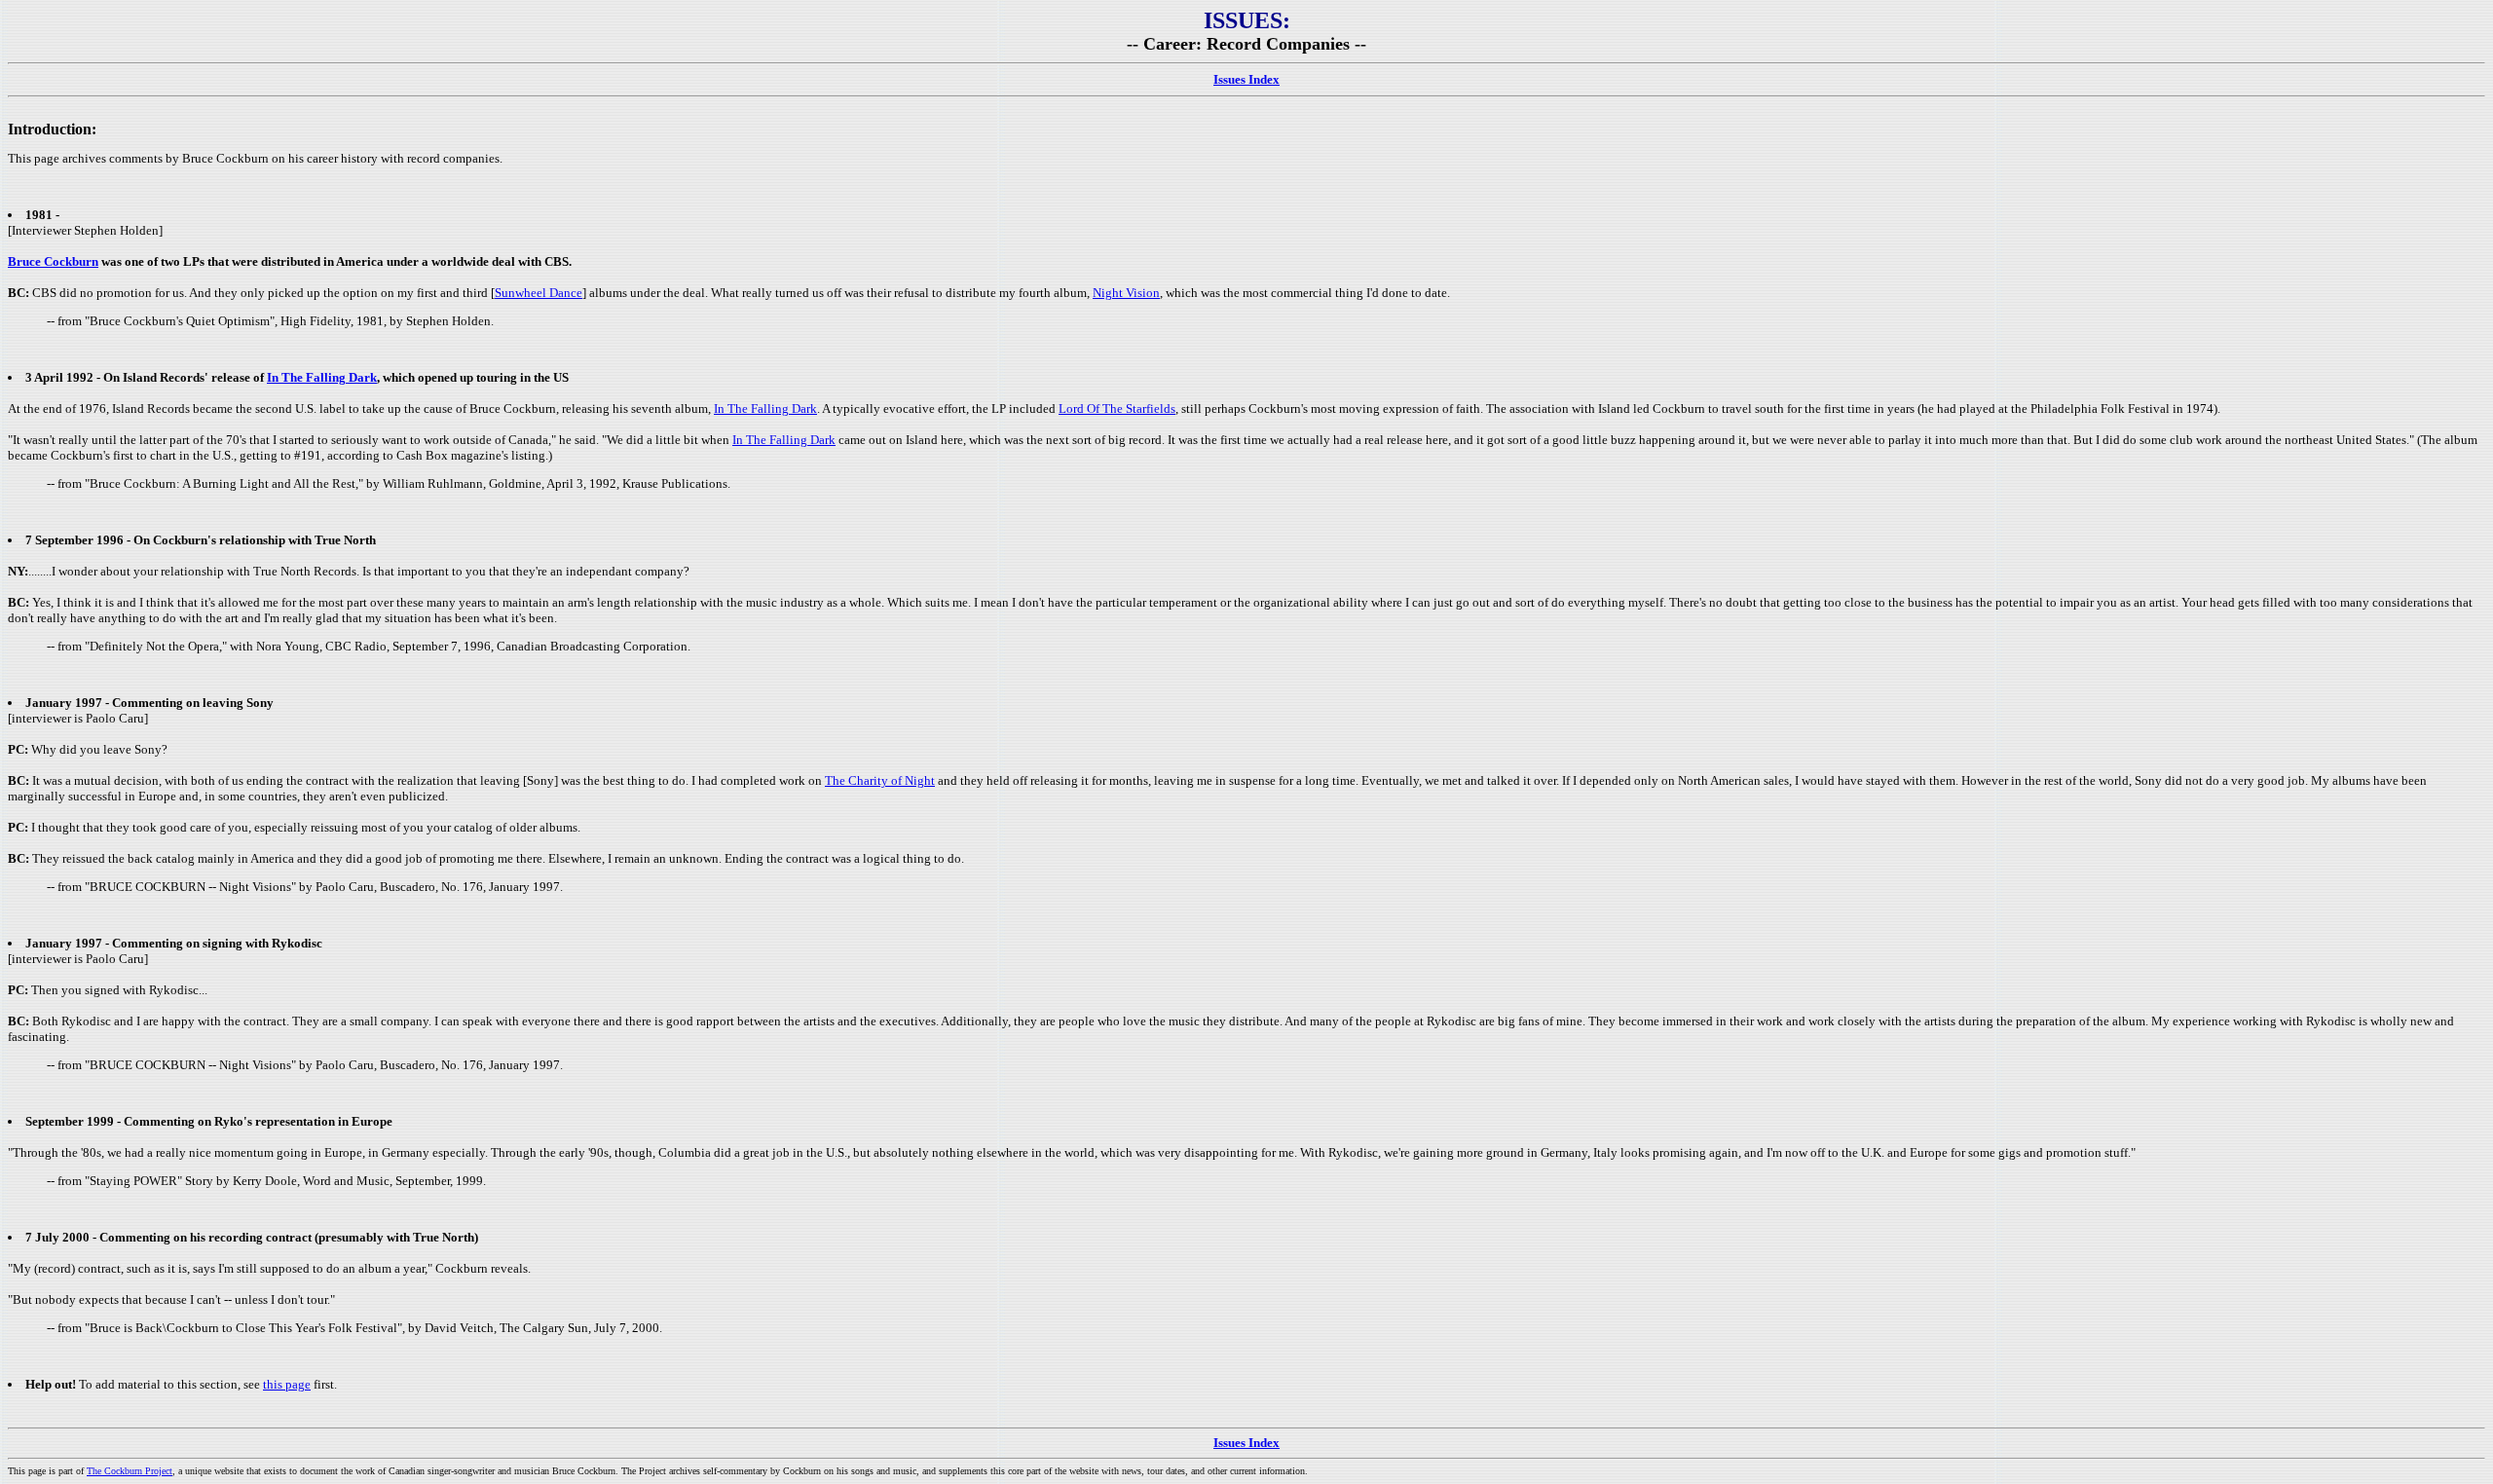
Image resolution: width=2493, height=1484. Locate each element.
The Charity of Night (880, 780)
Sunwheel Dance (539, 293)
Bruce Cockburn (53, 261)
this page (287, 1384)
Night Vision (1126, 293)
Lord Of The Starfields (1117, 408)
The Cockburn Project (130, 1471)
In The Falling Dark (322, 377)
